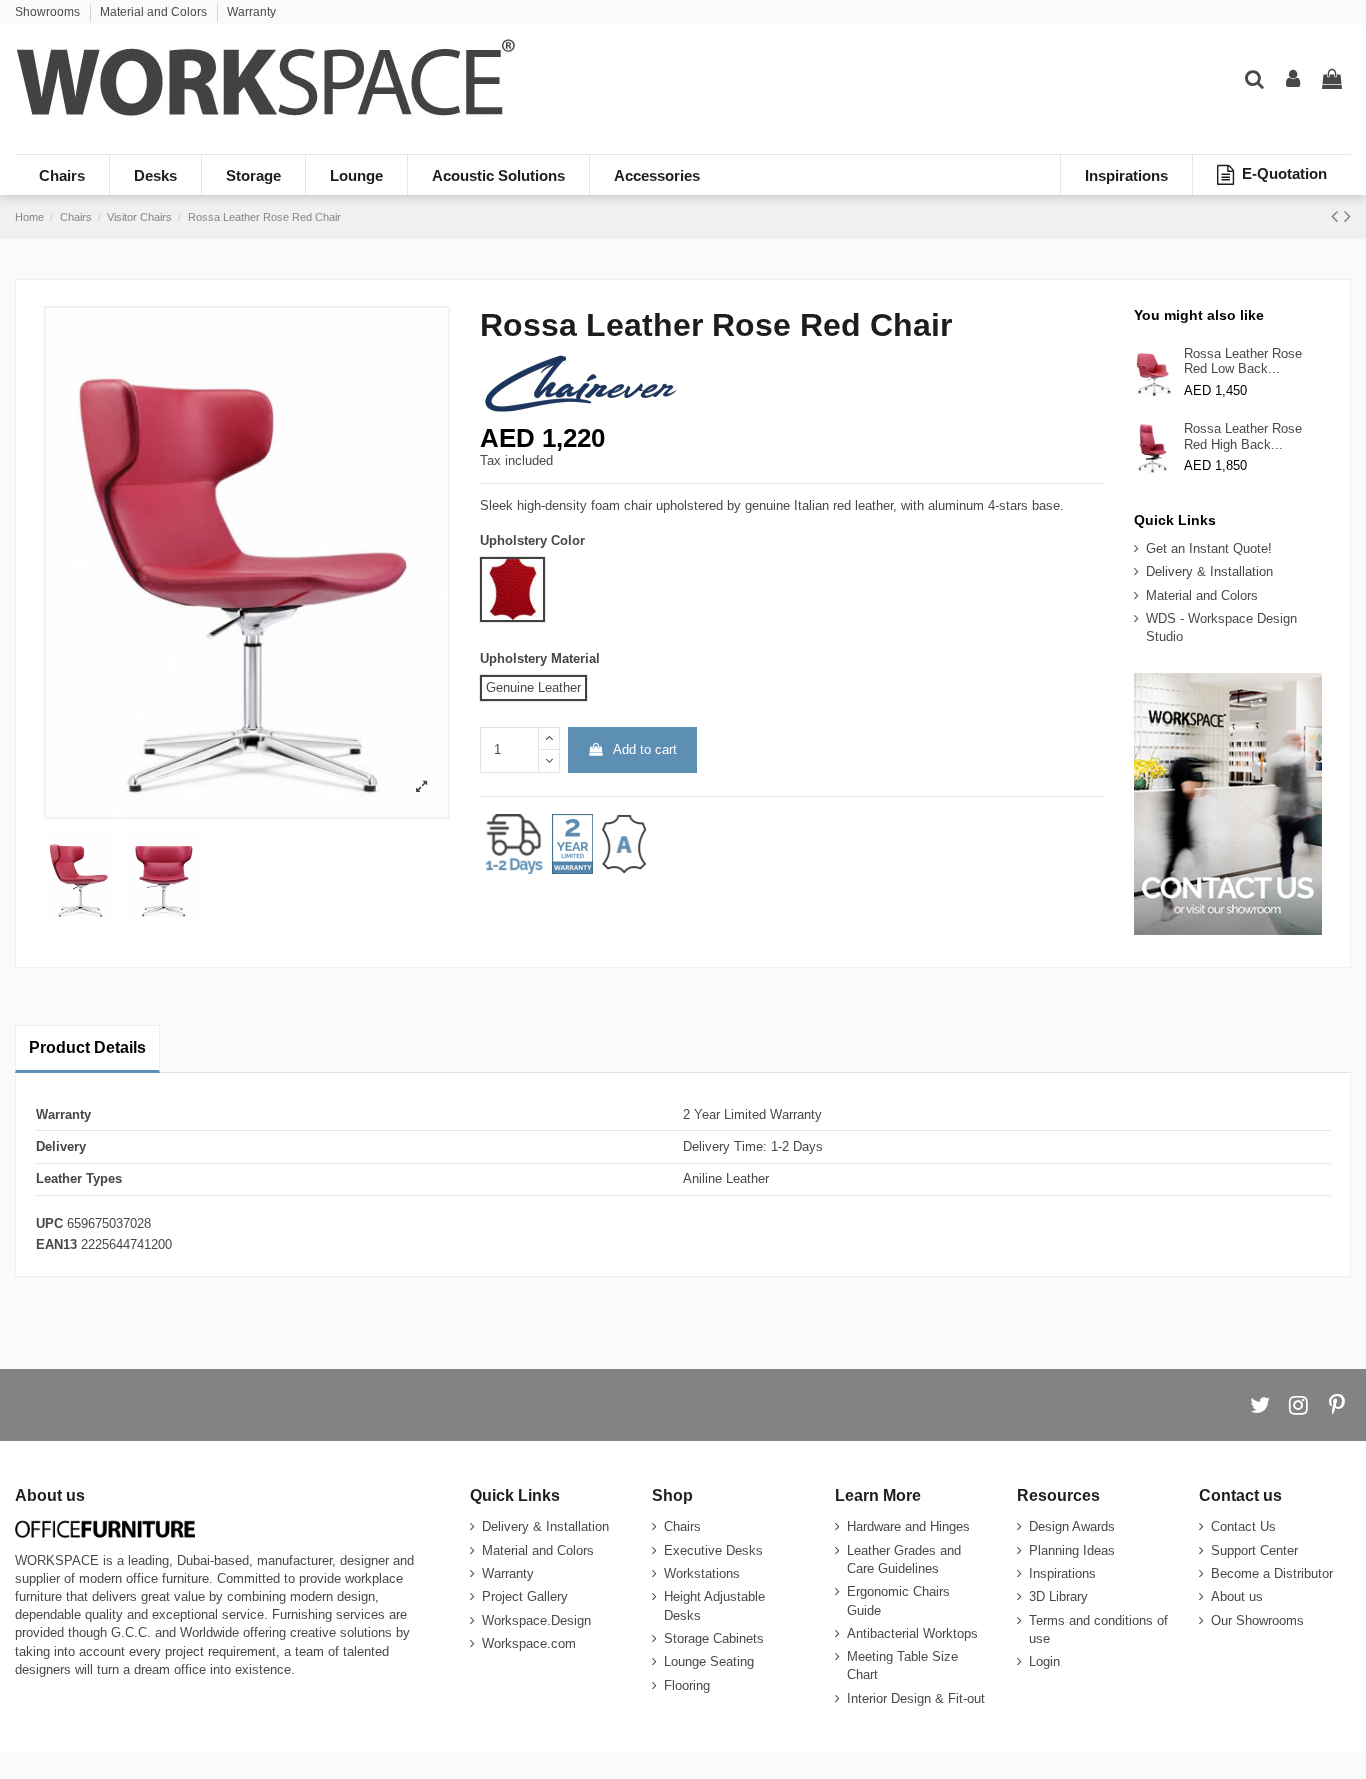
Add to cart (645, 749)
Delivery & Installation (1209, 571)
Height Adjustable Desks (714, 1605)
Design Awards (1072, 1526)
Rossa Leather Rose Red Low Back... (1243, 361)
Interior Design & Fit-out (916, 1698)
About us (1237, 1596)
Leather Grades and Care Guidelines (904, 1559)
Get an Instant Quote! (1209, 548)
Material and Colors (155, 12)
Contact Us (1243, 1526)
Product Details (87, 1047)
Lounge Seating (709, 1661)
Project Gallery (525, 1596)
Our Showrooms (1257, 1620)
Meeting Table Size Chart (902, 1665)
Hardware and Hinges (908, 1526)
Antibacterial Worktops (912, 1633)
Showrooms (49, 12)
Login (1044, 1661)
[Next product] (1347, 216)
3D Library (1058, 1596)
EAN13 (56, 1244)
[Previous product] (1337, 216)
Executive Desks (713, 1550)
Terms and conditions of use (1098, 1629)
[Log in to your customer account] (1293, 80)
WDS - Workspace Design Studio (1221, 627)
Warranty (251, 12)
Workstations (702, 1573)
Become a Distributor (1272, 1573)
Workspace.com (529, 1643)
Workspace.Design (536, 1620)
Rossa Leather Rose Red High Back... (1243, 436)
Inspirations (1062, 1573)
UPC (49, 1223)
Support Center (1254, 1550)
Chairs (682, 1526)
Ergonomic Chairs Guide (898, 1600)
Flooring (687, 1685)
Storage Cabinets (714, 1638)
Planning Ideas (1072, 1550)
